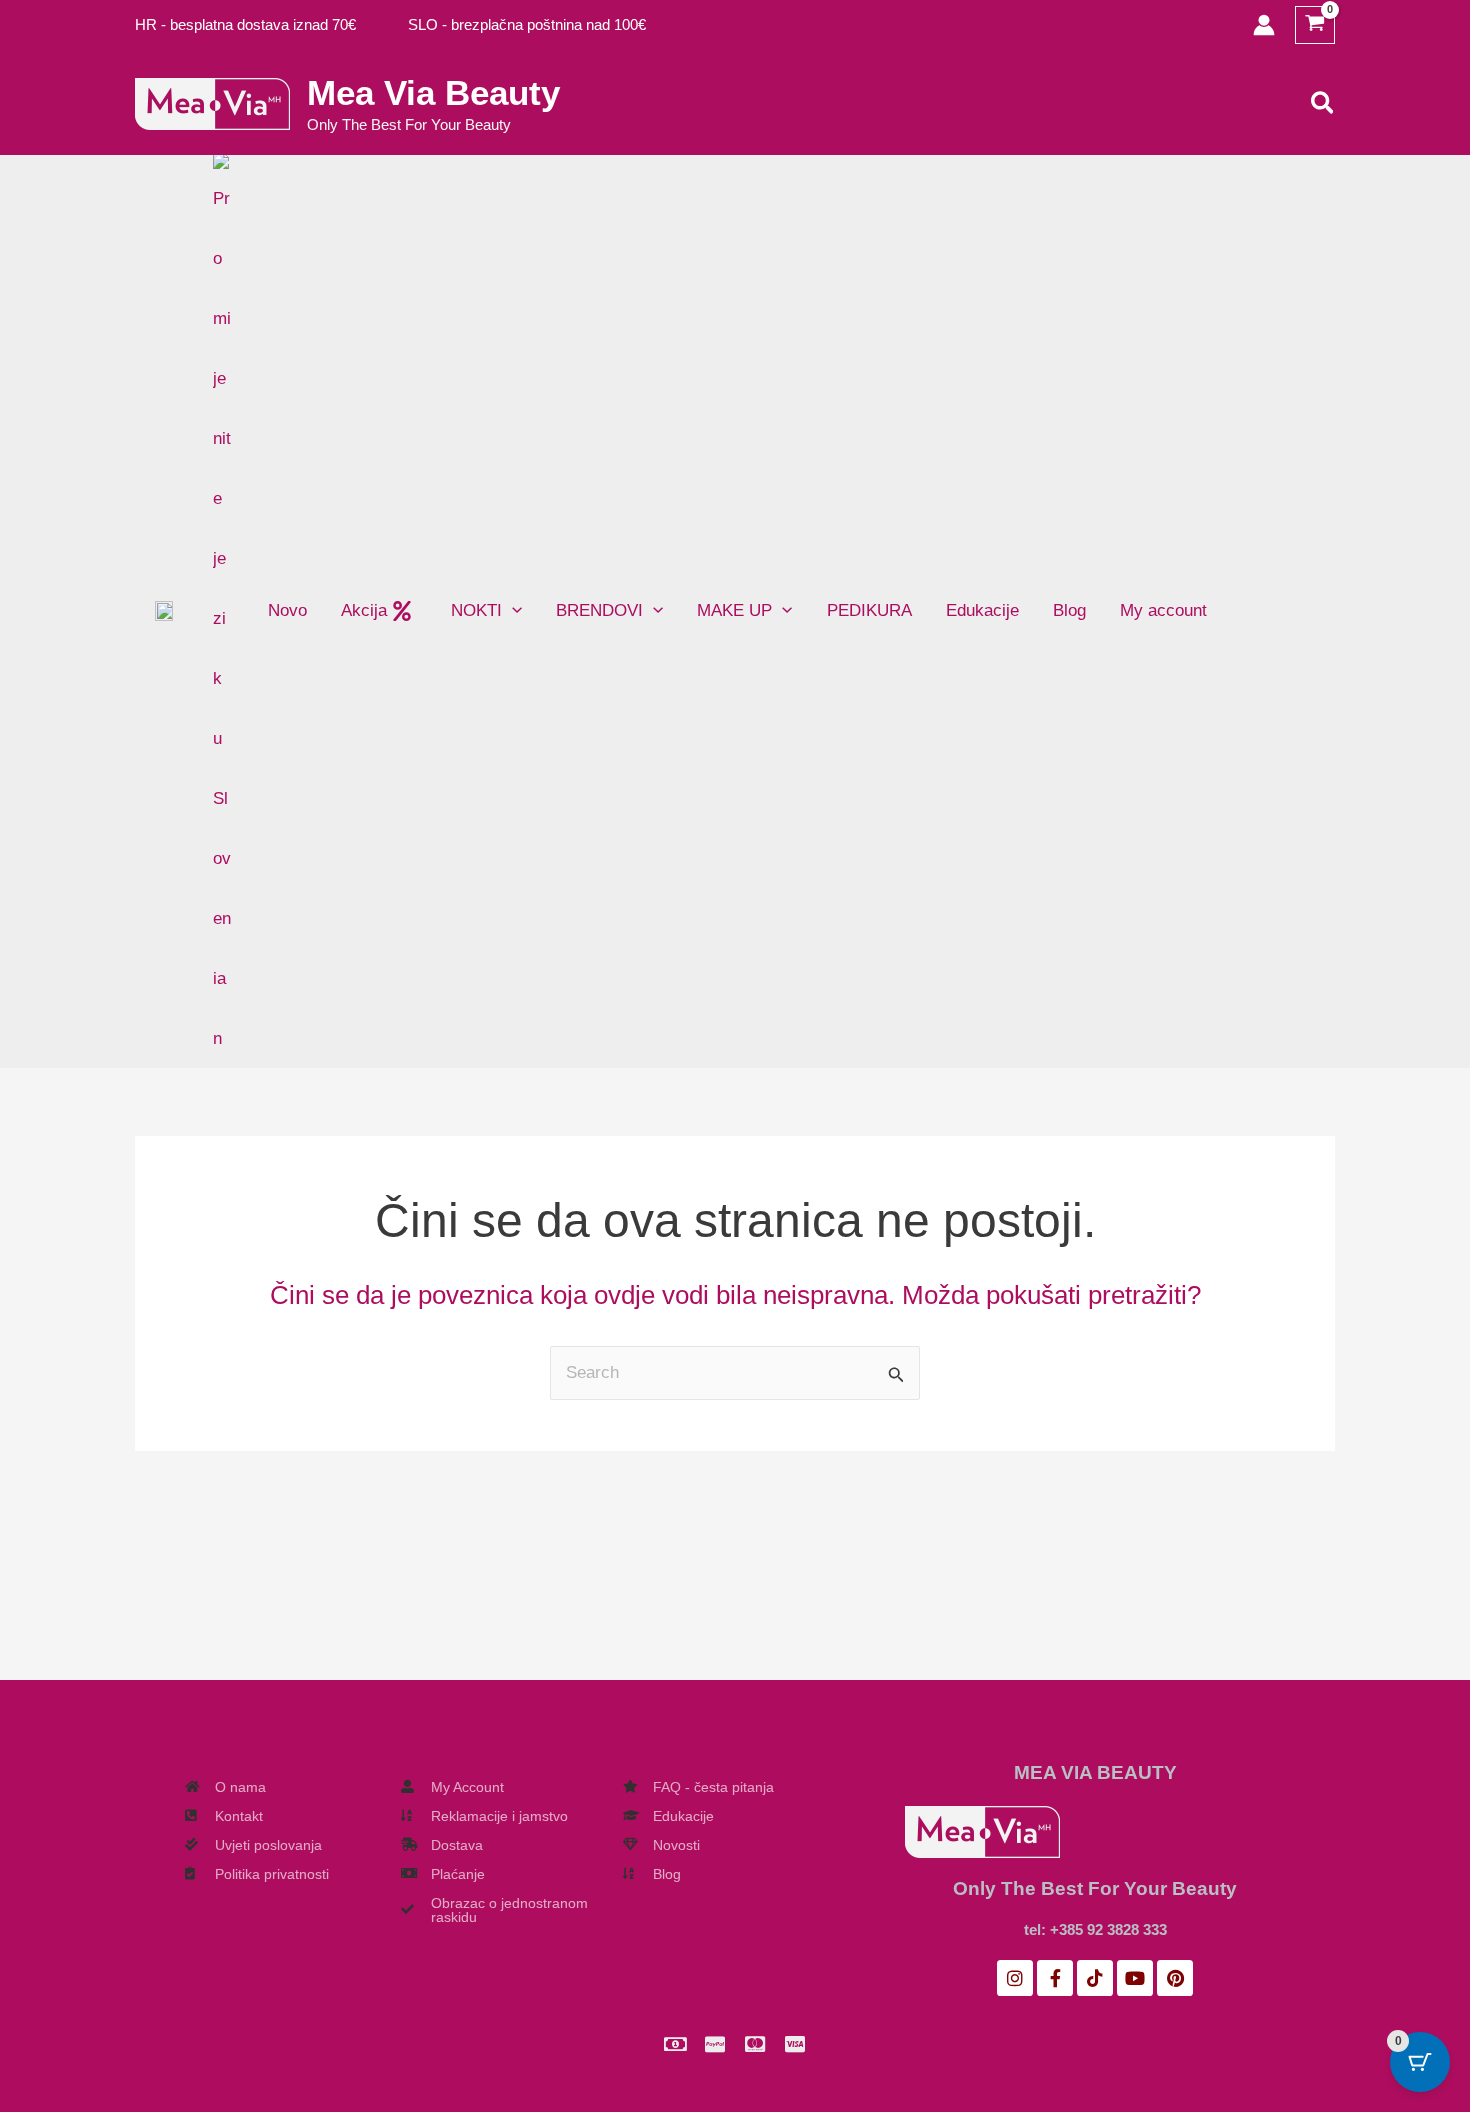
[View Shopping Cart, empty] (1315, 25)
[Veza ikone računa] (1264, 25)
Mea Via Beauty (433, 92)
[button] (1323, 104)
